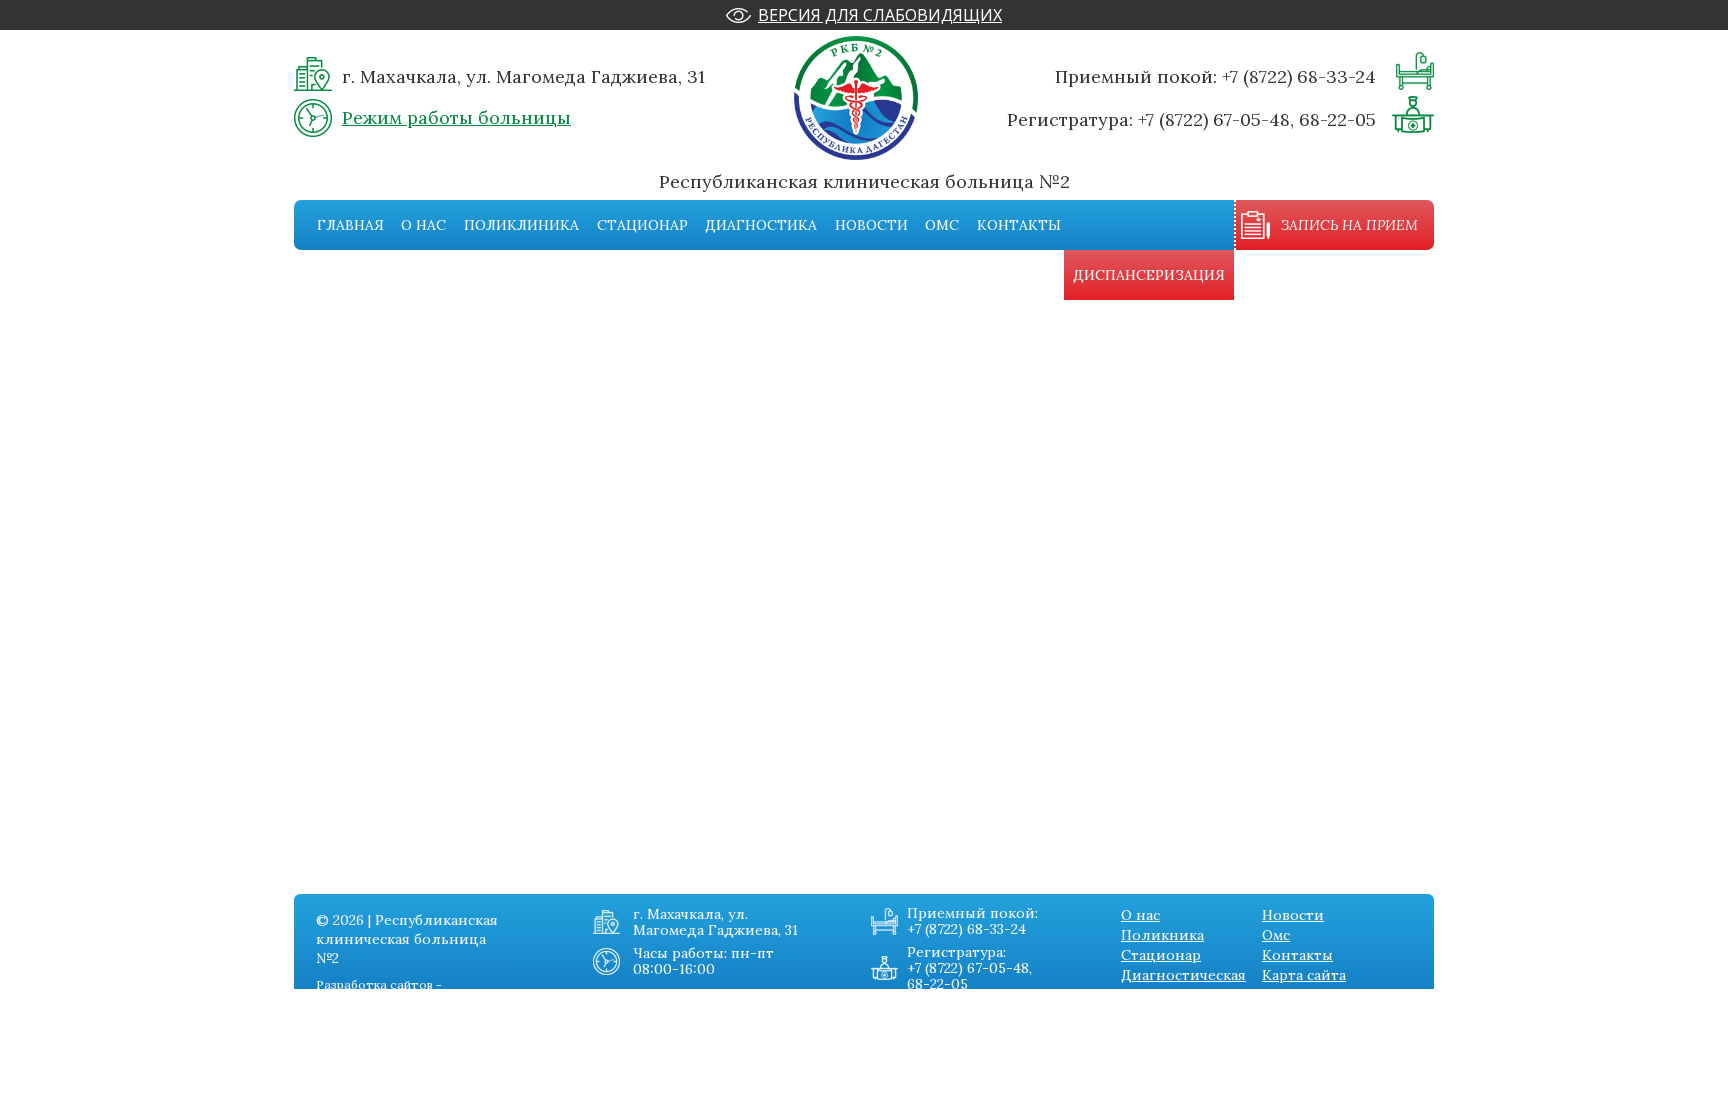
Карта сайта (1304, 975)
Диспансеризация (1149, 275)
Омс (942, 225)
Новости (871, 225)
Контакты (1019, 225)
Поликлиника (521, 225)
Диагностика (761, 225)
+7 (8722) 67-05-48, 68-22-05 (1257, 119)
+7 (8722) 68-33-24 (1299, 76)
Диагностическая (1183, 975)
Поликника (1162, 935)
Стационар (642, 225)
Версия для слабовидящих (880, 15)
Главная (350, 225)
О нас (423, 225)
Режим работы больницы (456, 117)
